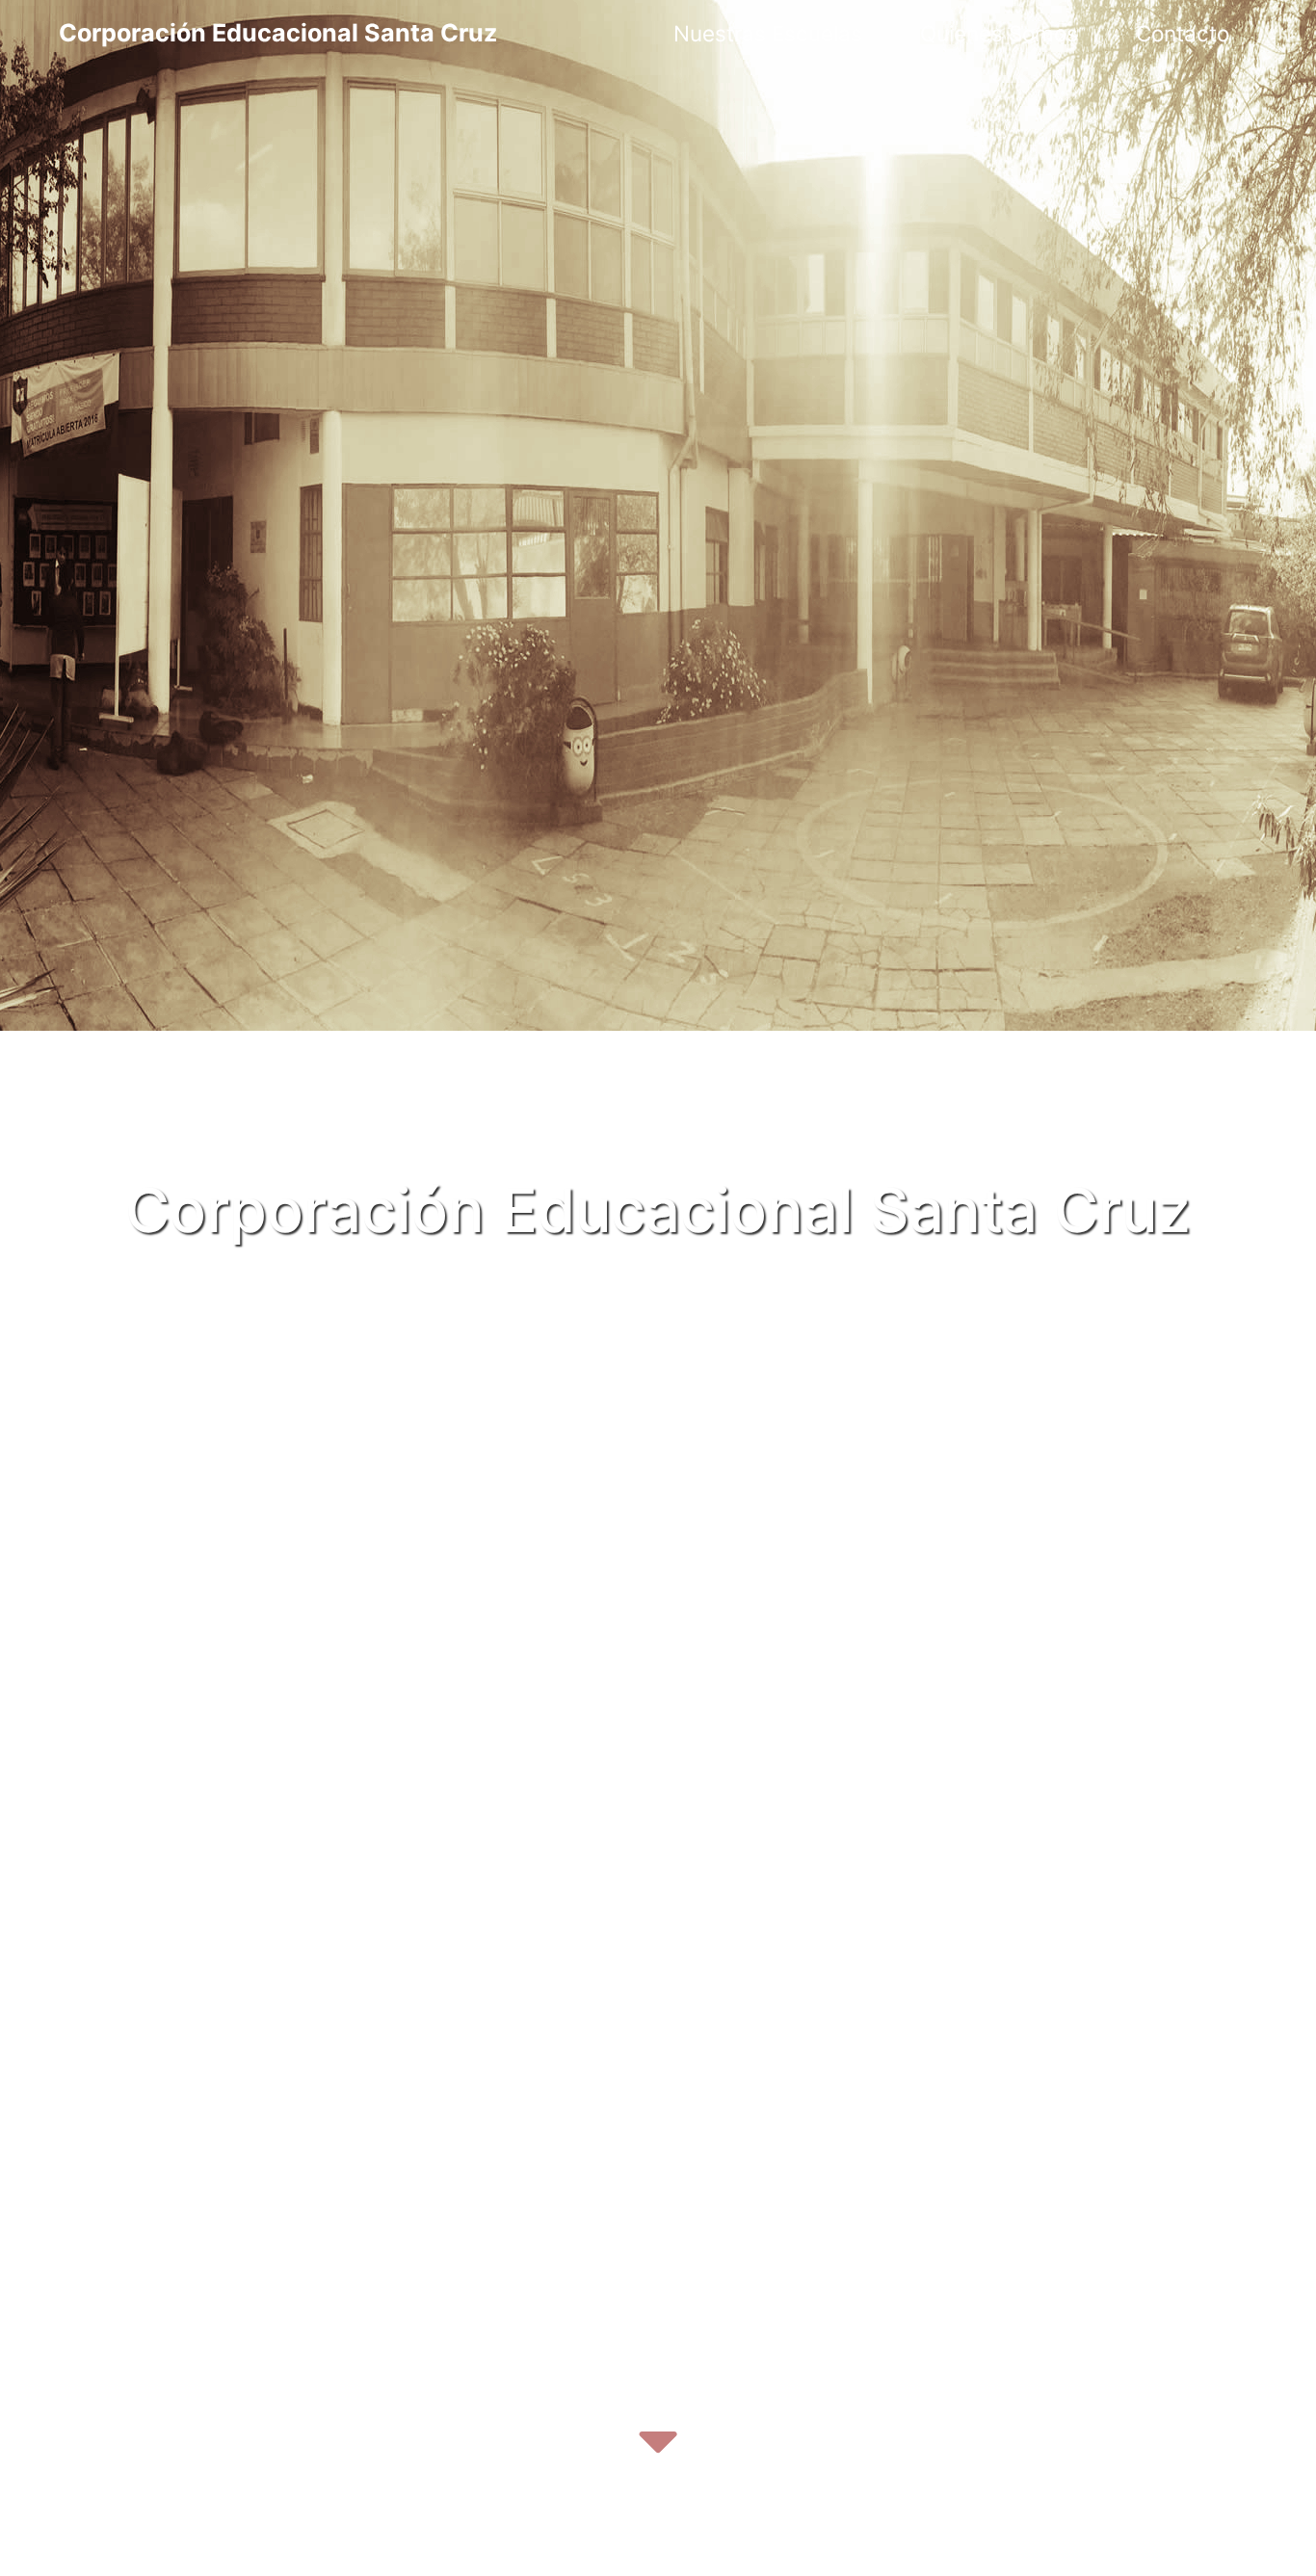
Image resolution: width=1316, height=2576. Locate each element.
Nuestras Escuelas (768, 33)
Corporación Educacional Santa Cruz (278, 33)
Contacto (1183, 33)
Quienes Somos (999, 33)
